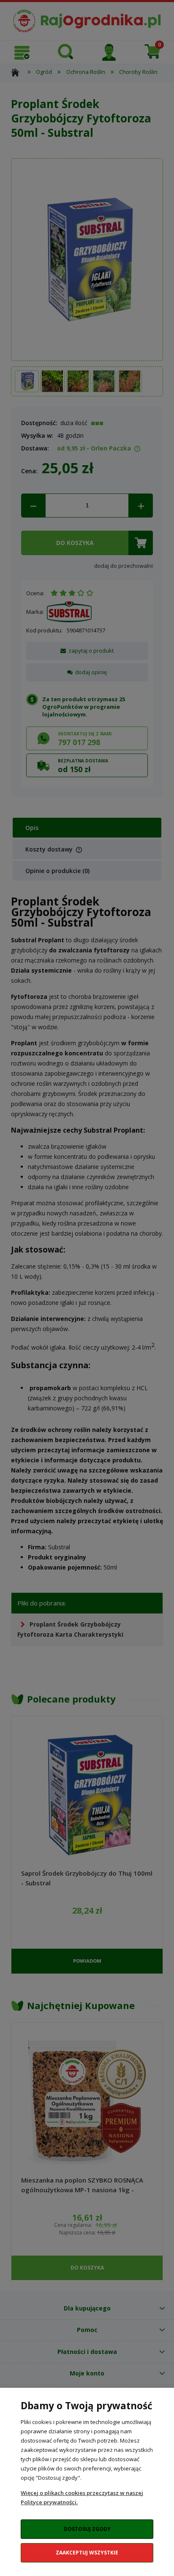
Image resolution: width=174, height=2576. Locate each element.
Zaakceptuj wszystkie (87, 2553)
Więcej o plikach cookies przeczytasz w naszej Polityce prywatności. (82, 2497)
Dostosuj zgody (87, 2529)
